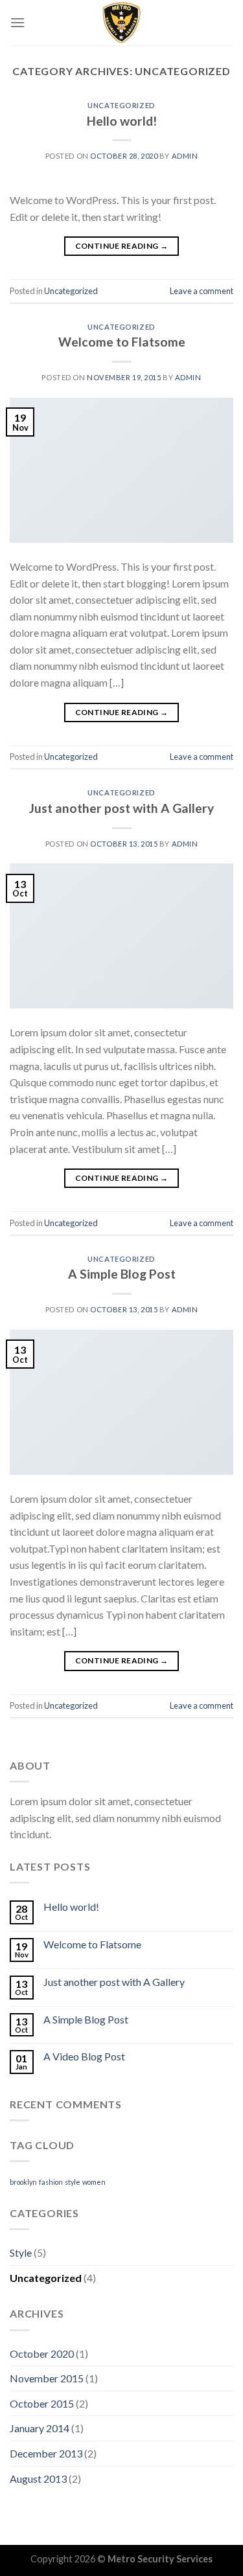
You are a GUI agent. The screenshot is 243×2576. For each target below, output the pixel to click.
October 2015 (42, 2403)
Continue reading (122, 246)
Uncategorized (121, 105)
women (94, 2182)
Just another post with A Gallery (121, 808)
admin (185, 156)
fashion (51, 2182)
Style (21, 2252)
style (73, 2182)
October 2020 (42, 2354)
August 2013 (38, 2479)
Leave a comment (202, 291)
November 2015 (47, 2378)
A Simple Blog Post (122, 1274)
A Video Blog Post (84, 2056)
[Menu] (17, 22)
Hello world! (122, 121)
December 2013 (46, 2453)
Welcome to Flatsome (122, 342)
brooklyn (23, 2182)
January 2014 (40, 2428)
